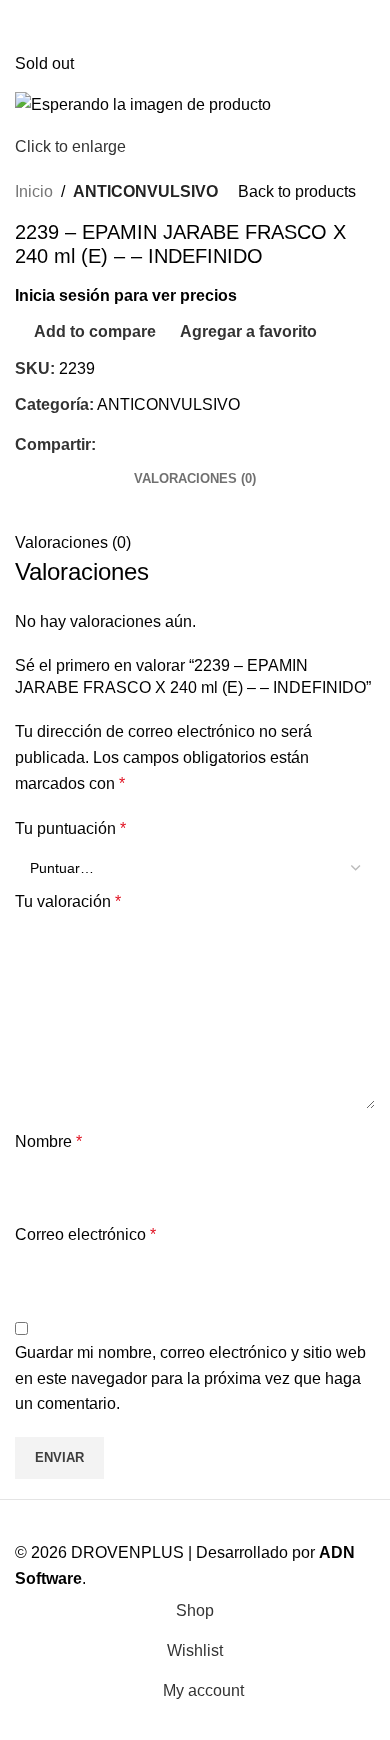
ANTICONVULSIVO (145, 191)
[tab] (195, 479)
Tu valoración (68, 901)
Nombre (48, 1141)
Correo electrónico (85, 1234)
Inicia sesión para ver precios (126, 295)
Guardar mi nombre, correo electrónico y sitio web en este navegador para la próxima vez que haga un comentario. (190, 1378)
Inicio (34, 191)
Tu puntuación (70, 828)
